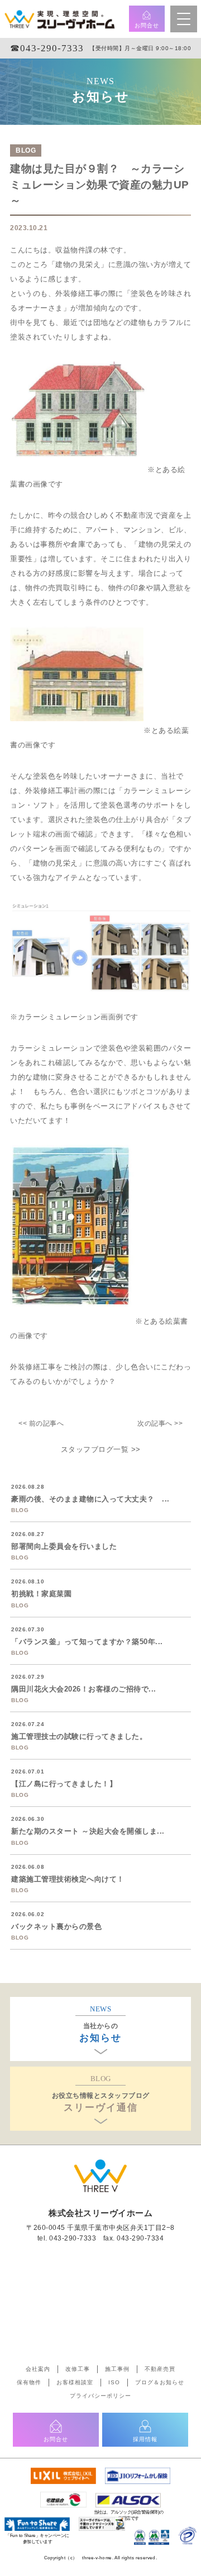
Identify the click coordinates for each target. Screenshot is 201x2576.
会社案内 (38, 2369)
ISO (114, 2382)
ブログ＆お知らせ (160, 2382)
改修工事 (78, 2369)
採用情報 (145, 2439)
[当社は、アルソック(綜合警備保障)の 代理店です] (128, 2498)
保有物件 (29, 2382)
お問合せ (147, 25)
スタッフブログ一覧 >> (101, 1449)
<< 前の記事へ (41, 1423)
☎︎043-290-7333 (47, 48)
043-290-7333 (73, 2238)
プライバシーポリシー (100, 2396)
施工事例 (117, 2369)
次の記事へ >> (160, 1423)
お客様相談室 (75, 2382)
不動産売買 (160, 2369)
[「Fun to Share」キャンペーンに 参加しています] (37, 2522)
